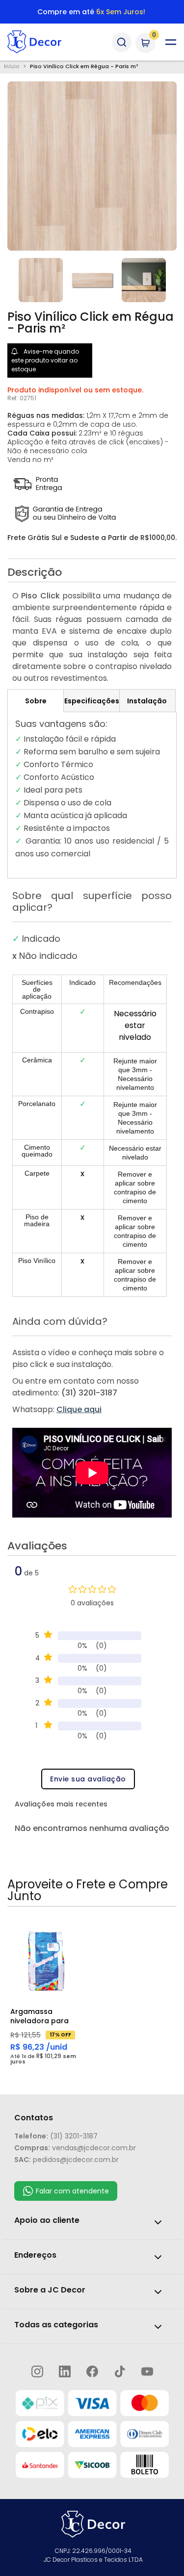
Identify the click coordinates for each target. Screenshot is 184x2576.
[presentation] (92, 575)
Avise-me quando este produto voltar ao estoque (45, 360)
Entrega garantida (91, 12)
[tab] (36, 701)
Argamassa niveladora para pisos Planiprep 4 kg (41, 2016)
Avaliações (37, 1547)
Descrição (35, 573)
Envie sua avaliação (88, 1779)
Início (12, 67)
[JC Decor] (45, 42)
